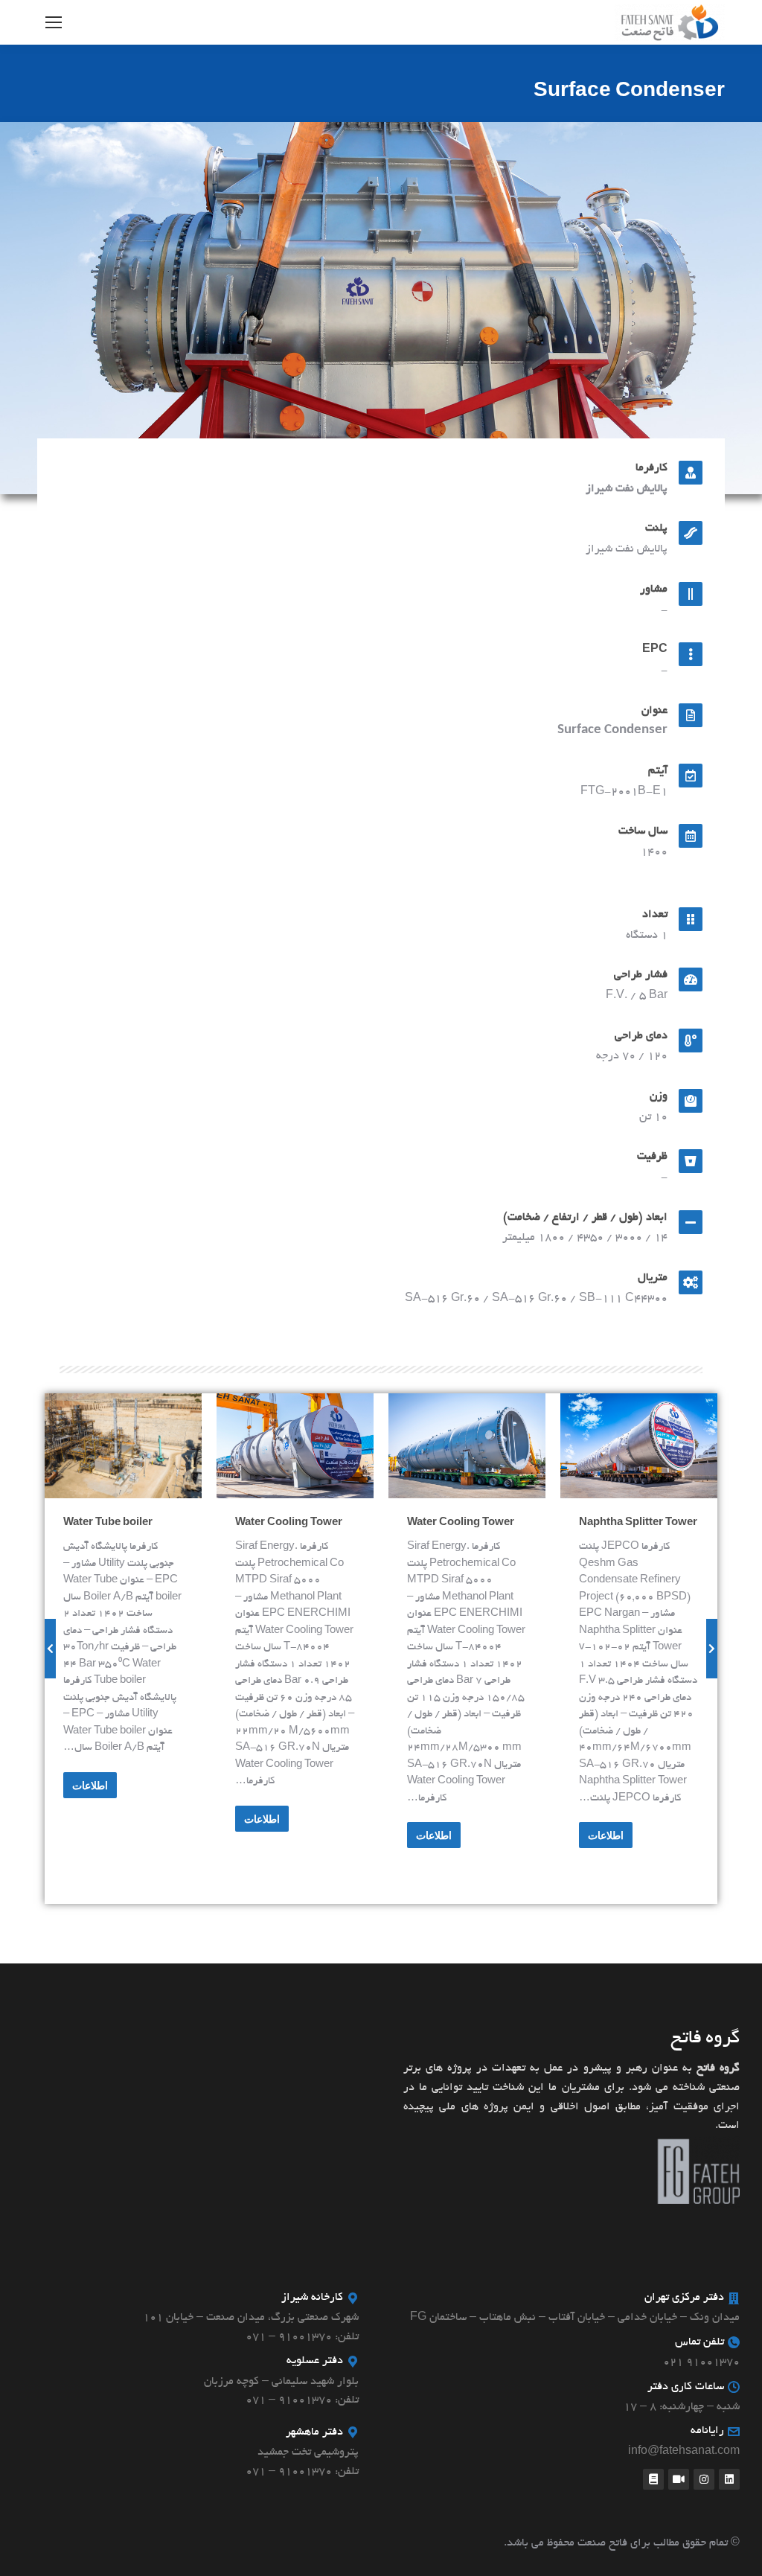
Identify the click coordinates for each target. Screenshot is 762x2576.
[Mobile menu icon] (54, 22)
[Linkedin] (729, 2479)
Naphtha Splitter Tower (638, 1523)
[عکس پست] (639, 1446)
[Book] (653, 2479)
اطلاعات (606, 1835)
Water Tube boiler (108, 1523)
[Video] (679, 2479)
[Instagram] (704, 2479)
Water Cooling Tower (461, 1523)
